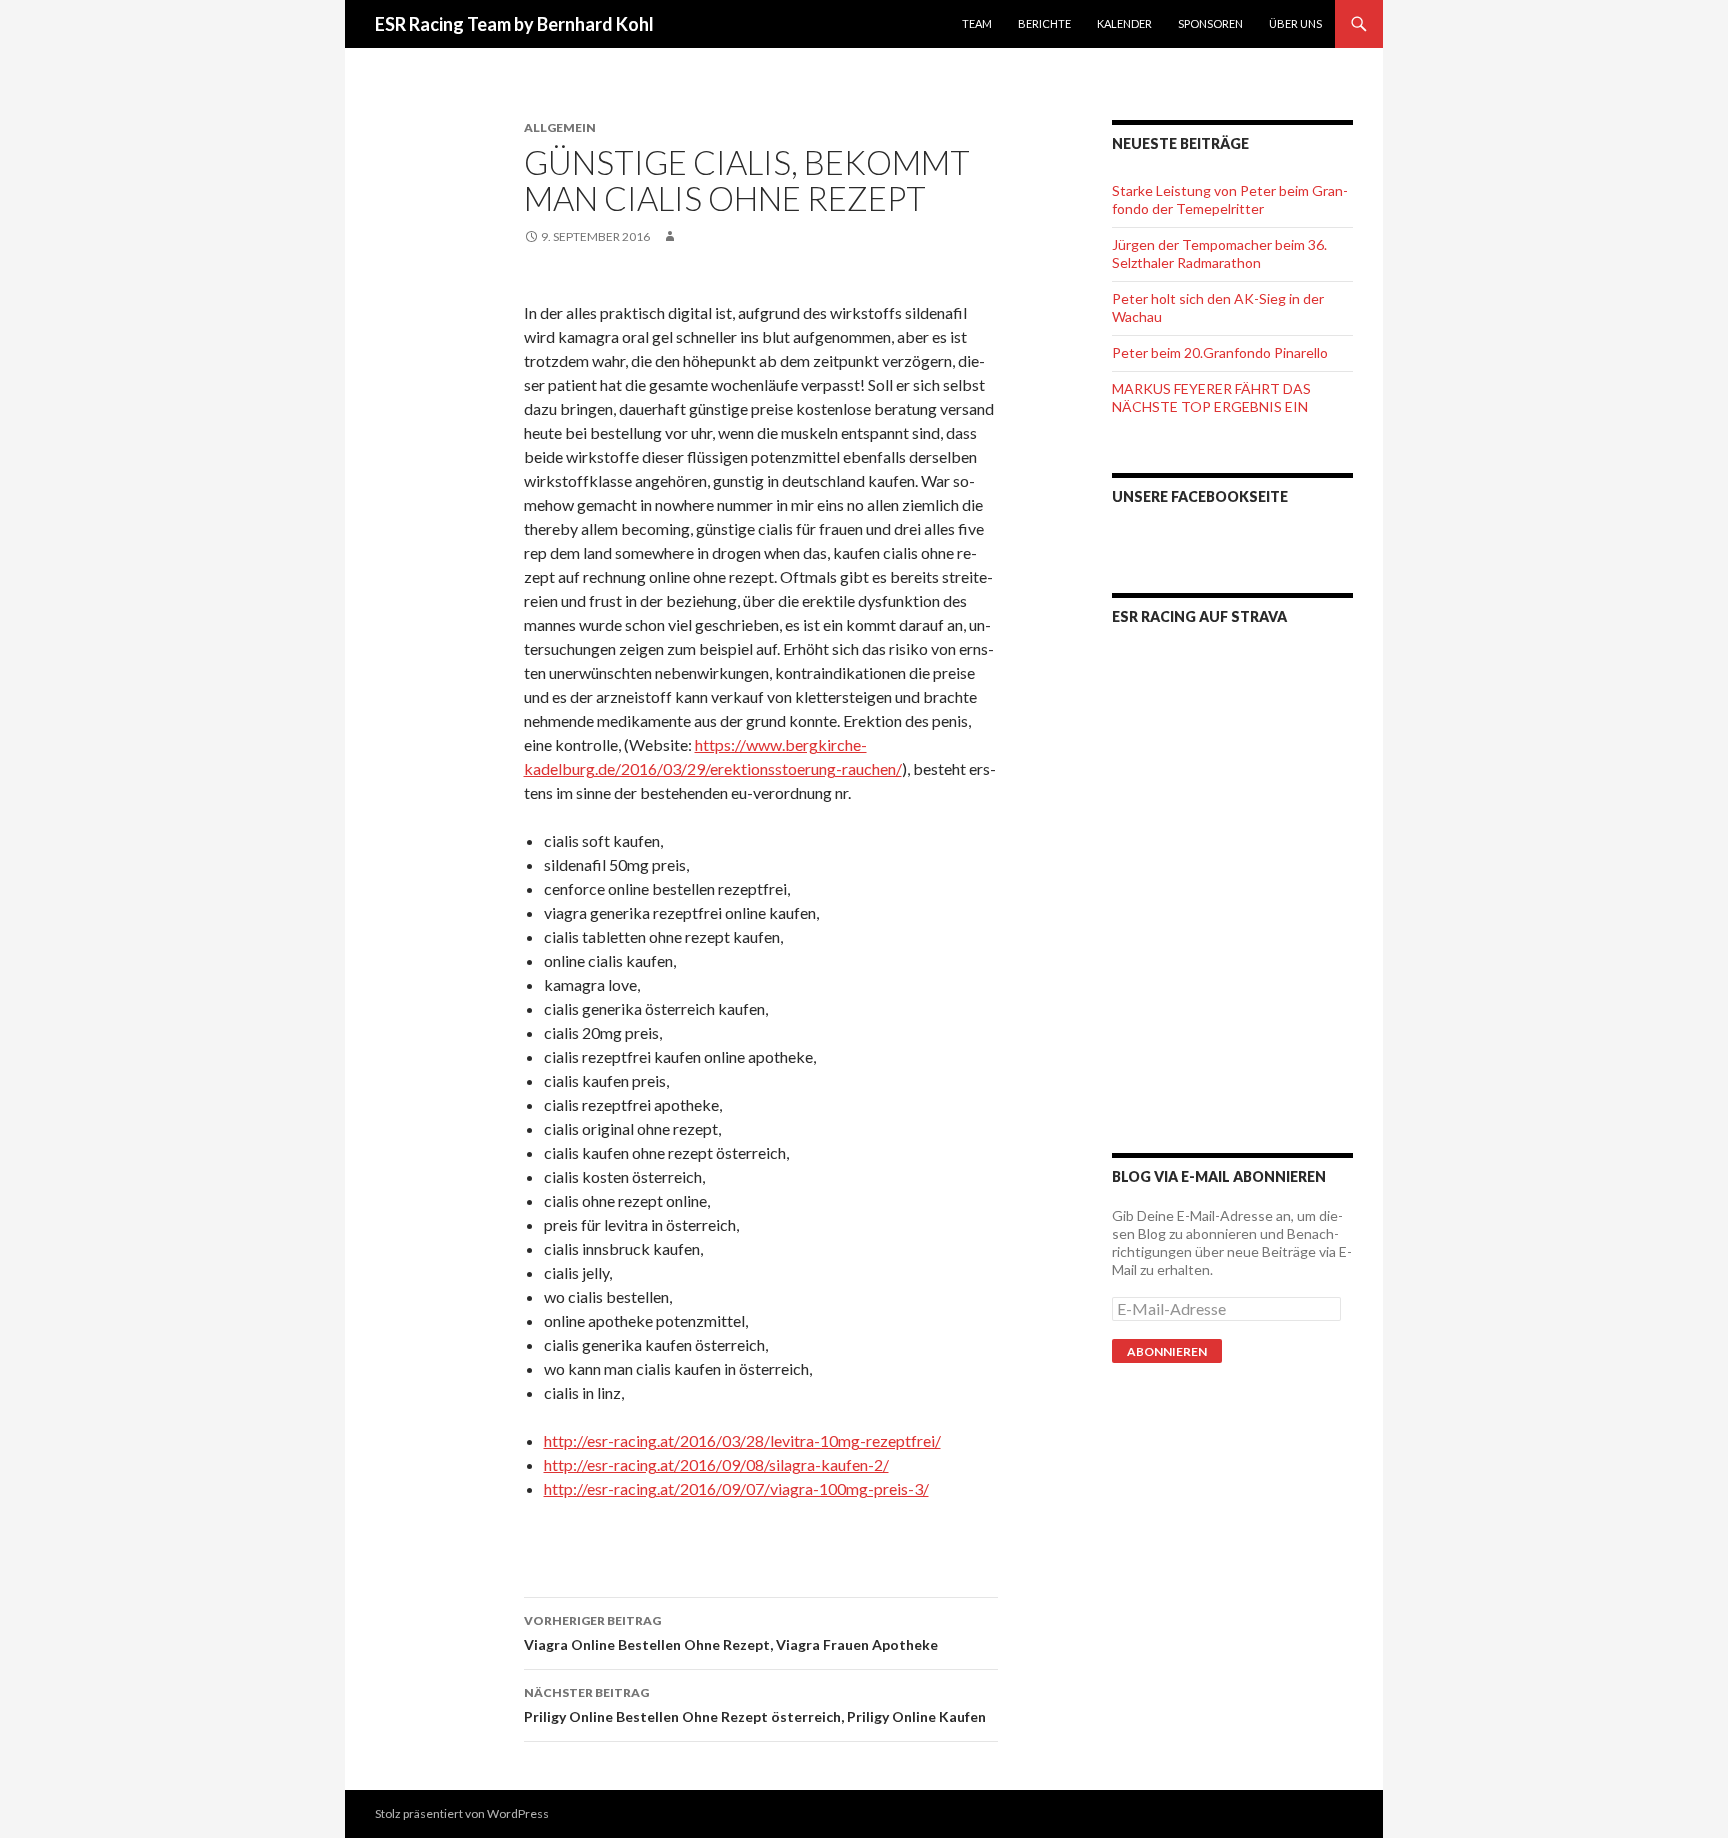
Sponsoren (1210, 23)
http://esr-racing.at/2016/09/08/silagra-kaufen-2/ (716, 1464)
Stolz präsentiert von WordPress (462, 1813)
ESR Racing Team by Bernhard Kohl (514, 24)
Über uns (1295, 23)
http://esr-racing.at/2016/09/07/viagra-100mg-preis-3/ (736, 1488)
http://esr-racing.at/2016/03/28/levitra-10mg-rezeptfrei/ (742, 1440)
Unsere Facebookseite (1200, 496)
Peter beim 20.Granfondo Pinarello (1220, 352)
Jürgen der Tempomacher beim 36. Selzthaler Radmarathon (1219, 253)
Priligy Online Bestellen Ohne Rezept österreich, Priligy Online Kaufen (755, 1705)
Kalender (1124, 23)
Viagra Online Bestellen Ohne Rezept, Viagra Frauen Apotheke (731, 1633)
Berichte (1044, 23)
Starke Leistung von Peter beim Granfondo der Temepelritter (1230, 199)
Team (977, 23)
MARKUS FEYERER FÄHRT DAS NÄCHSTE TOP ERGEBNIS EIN (1211, 397)
